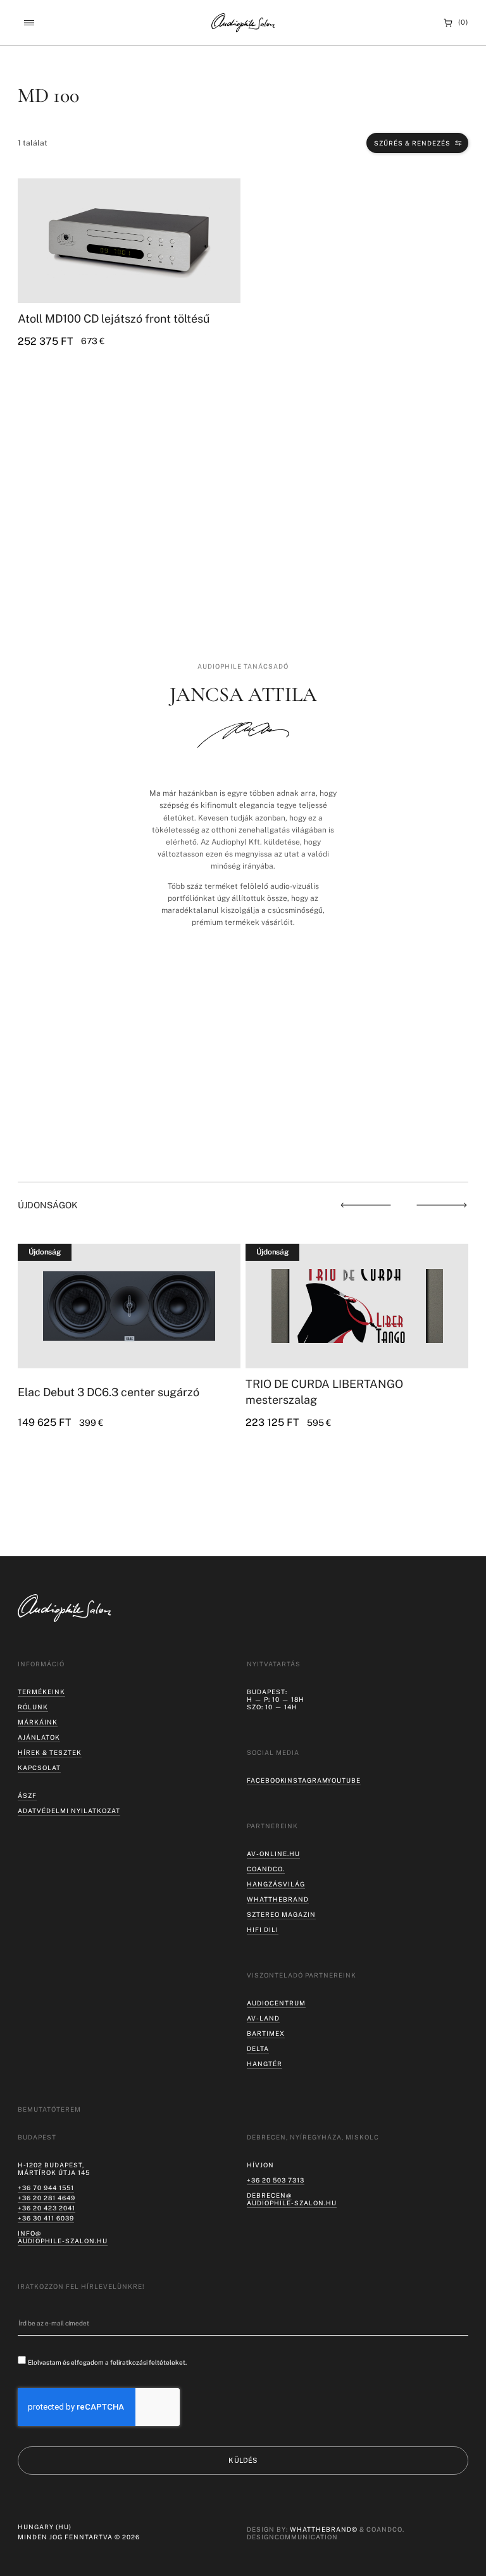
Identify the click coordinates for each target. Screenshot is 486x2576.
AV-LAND (263, 2018)
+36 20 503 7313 (276, 2180)
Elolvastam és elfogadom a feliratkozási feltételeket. (107, 2362)
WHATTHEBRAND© (324, 2529)
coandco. (266, 1869)
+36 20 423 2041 (47, 2208)
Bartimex (266, 2033)
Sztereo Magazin (281, 1914)
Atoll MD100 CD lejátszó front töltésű (114, 319)
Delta (258, 2048)
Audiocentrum (276, 2003)
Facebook (266, 1780)
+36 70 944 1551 (46, 2188)
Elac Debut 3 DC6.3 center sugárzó (109, 1392)
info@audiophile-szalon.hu (63, 2237)
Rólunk (33, 1707)
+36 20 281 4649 (47, 2198)
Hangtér (265, 2064)
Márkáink (38, 1722)
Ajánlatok (39, 1737)
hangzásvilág (276, 1884)
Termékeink (41, 1692)
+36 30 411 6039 (46, 2218)
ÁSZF (27, 1795)
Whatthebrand (278, 1899)
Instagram (307, 1780)
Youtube (344, 1780)
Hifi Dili (263, 1929)
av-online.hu (273, 1854)
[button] (29, 23)
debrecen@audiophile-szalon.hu (292, 2199)
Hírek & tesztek (50, 1752)
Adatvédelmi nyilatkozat (69, 1811)
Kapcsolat (39, 1768)
